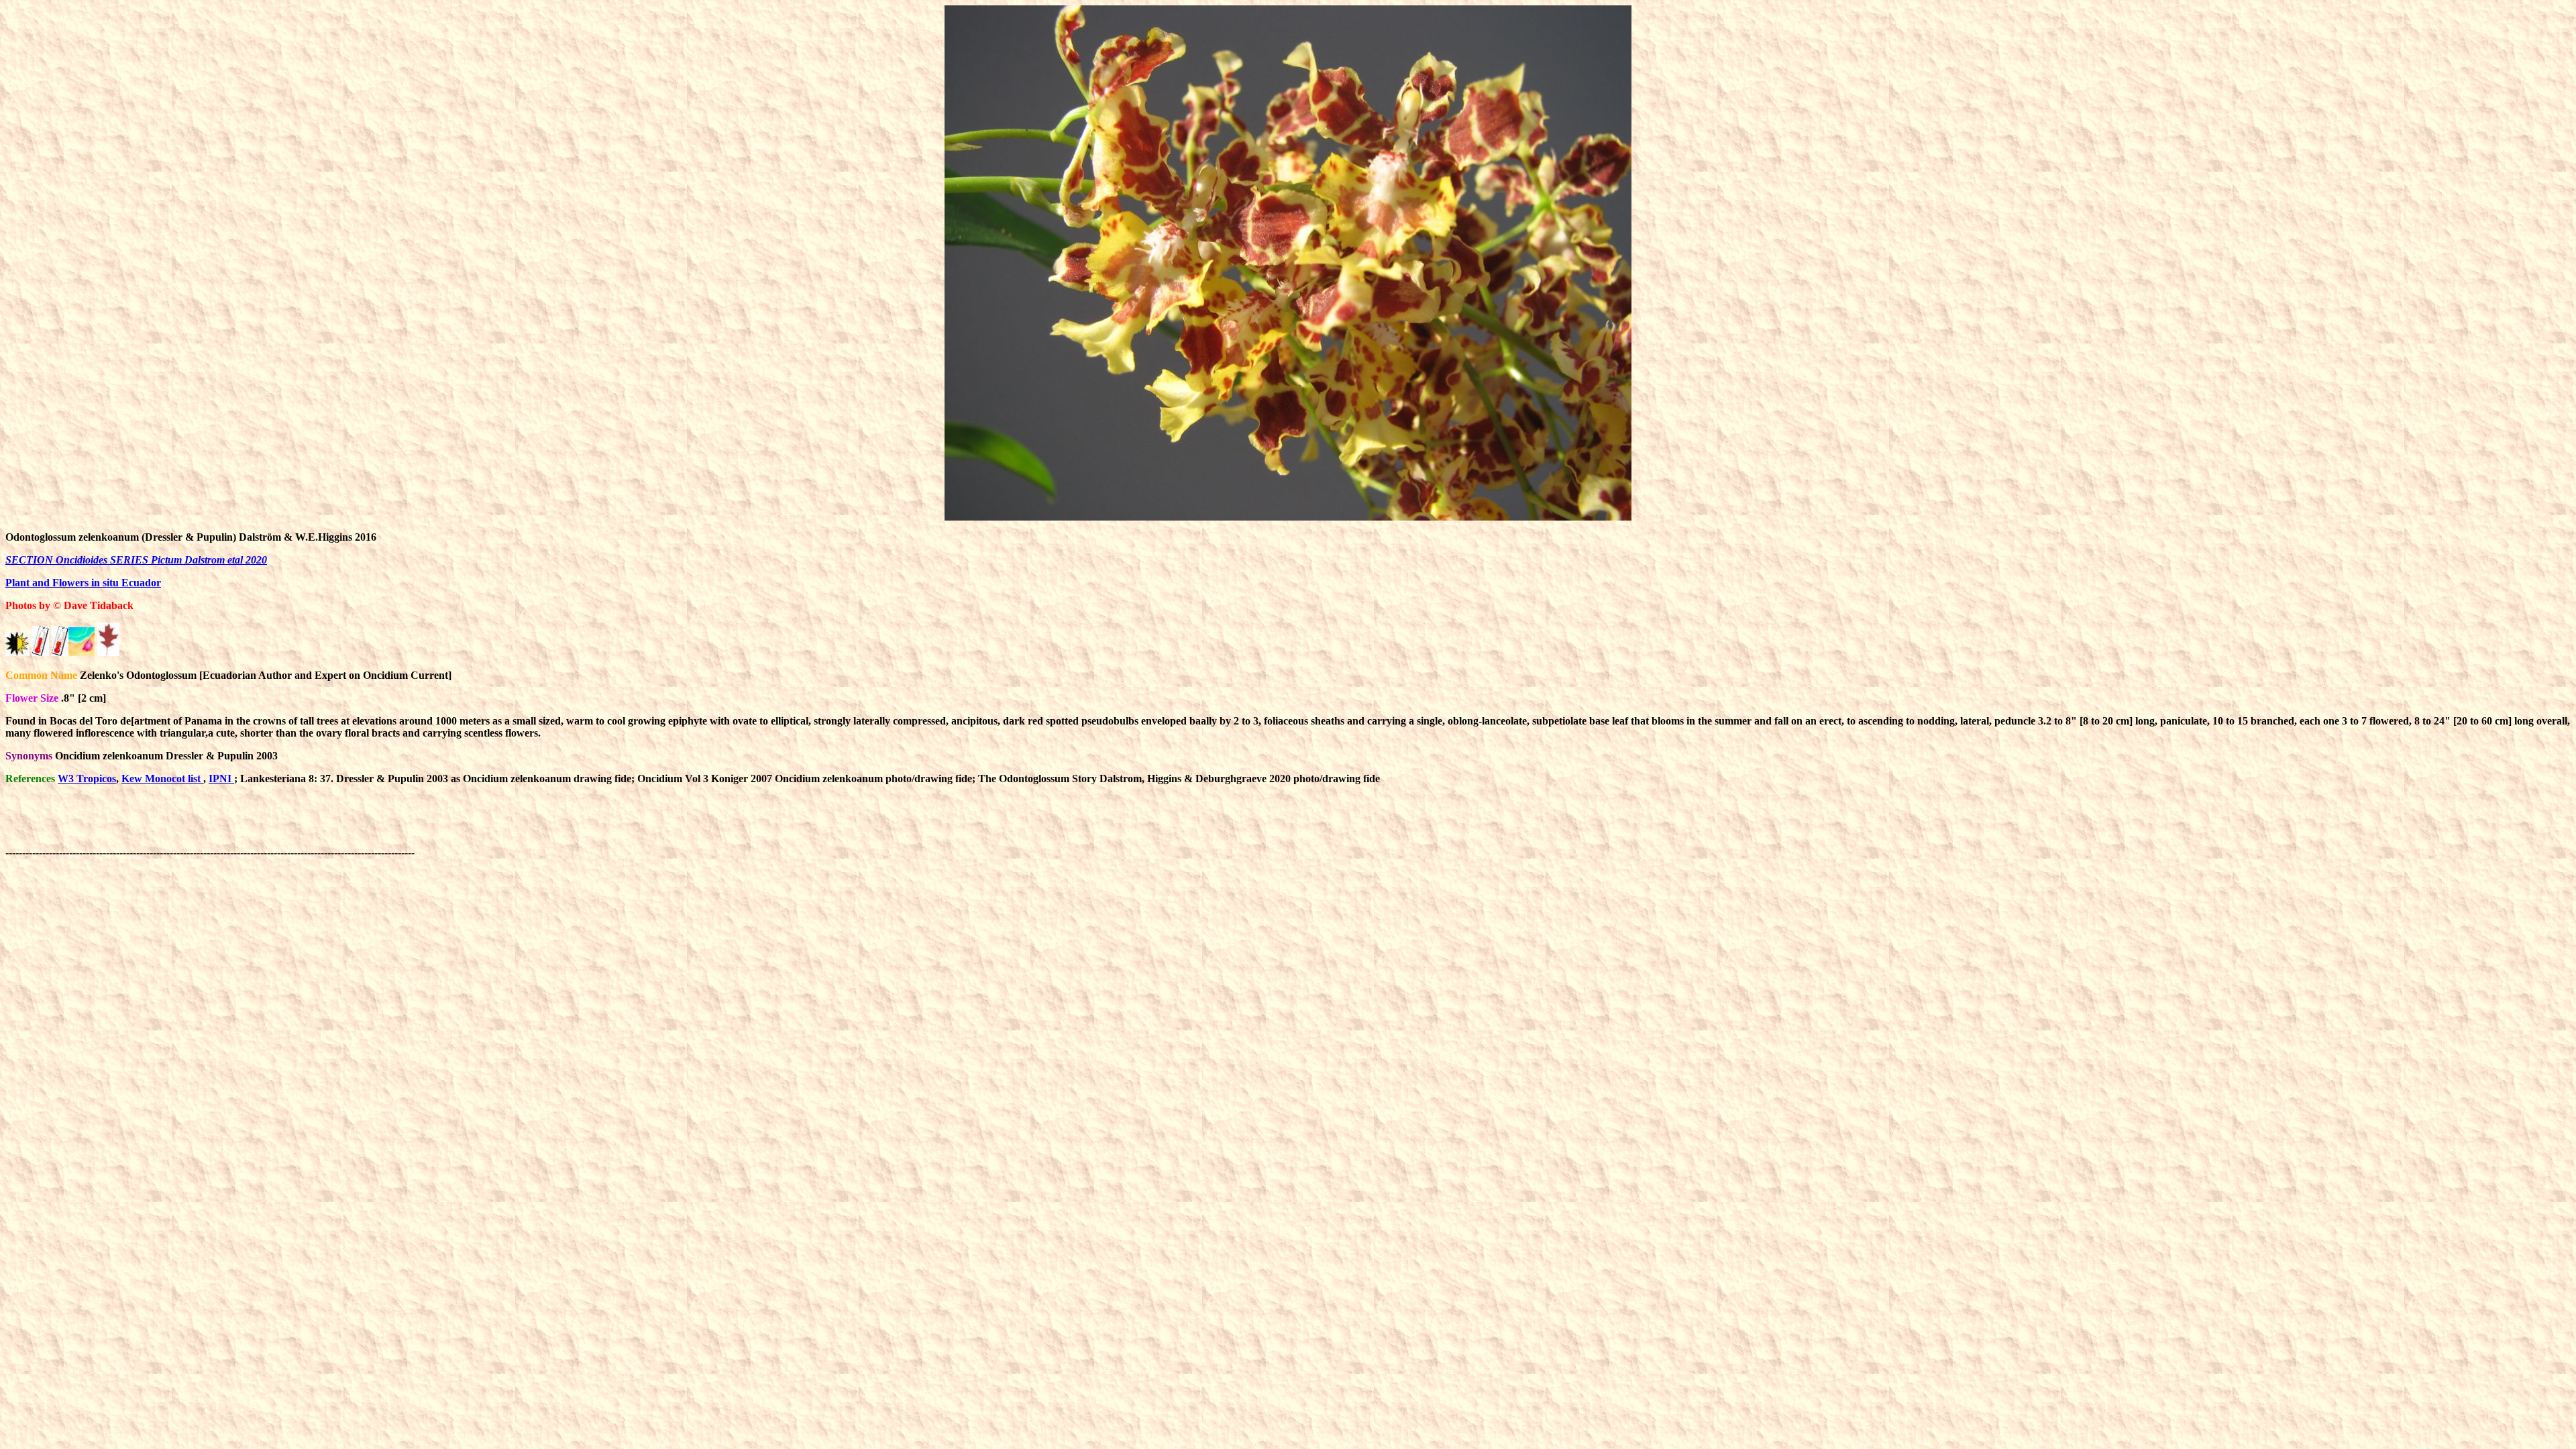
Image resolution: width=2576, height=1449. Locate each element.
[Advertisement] (661, 826)
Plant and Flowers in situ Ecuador (83, 583)
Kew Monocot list (162, 779)
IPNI (221, 779)
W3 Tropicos (87, 779)
